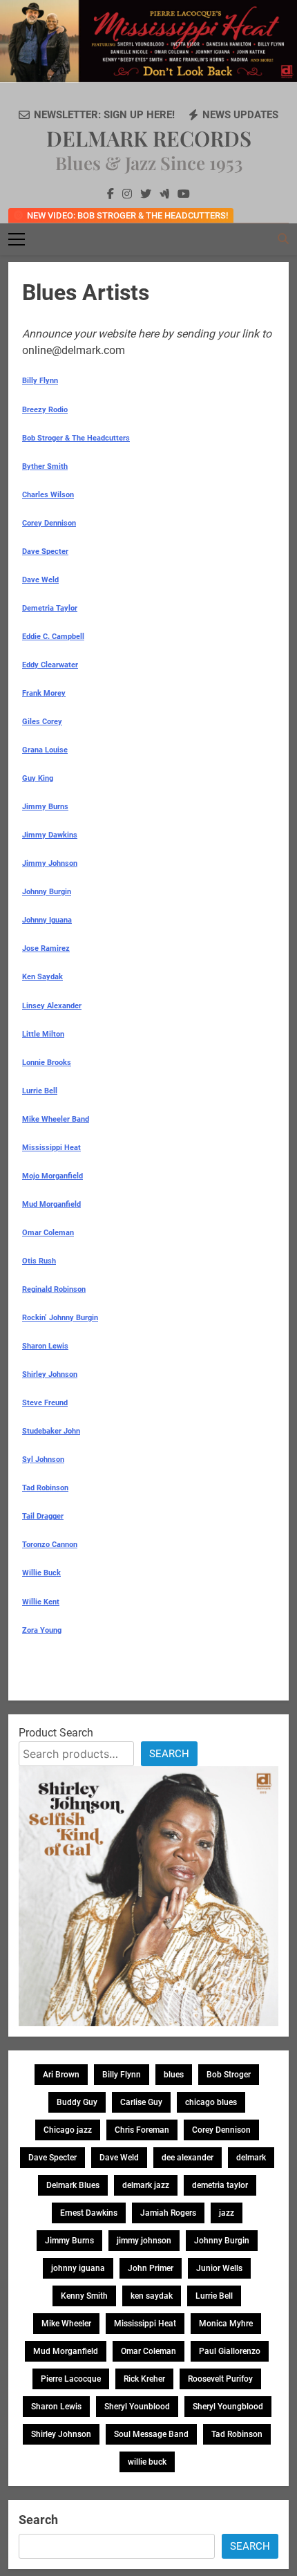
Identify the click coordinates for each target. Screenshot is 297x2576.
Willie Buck (41, 1573)
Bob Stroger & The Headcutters (76, 438)
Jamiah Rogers (168, 2213)
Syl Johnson (43, 1460)
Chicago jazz (68, 2130)
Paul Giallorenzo (230, 2351)
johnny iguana (78, 2268)
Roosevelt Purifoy (220, 2379)
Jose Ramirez (46, 948)
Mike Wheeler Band (56, 1119)
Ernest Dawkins (89, 2213)
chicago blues (211, 2102)
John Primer (151, 2268)
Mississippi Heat (51, 1148)
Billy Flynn (40, 381)
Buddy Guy (77, 2102)
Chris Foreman (142, 2130)
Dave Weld (40, 580)
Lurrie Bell (40, 1091)
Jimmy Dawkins (50, 835)
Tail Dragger (43, 1516)
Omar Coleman (48, 1233)
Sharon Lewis (45, 1346)
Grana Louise (45, 750)
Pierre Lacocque (71, 2379)
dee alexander (188, 2158)
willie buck (147, 2462)
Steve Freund (45, 1403)
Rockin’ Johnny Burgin (60, 1318)
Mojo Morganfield (52, 1176)
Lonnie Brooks (47, 1063)
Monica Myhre (226, 2324)
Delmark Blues (73, 2185)
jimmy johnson (144, 2241)
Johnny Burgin (47, 892)
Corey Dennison (49, 523)
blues (174, 2075)
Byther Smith (45, 466)
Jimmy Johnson (50, 863)
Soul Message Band (151, 2434)
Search (169, 1754)
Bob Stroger (229, 2075)
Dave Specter (45, 552)
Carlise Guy (141, 2102)
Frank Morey (44, 693)
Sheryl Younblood (137, 2407)
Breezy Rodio (45, 410)
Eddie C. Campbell (53, 637)
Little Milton (43, 1034)
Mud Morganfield (51, 1204)
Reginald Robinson (54, 1289)
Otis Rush (39, 1261)
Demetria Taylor (50, 608)
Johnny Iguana (47, 920)
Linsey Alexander (52, 1006)
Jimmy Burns (45, 807)
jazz (227, 2213)
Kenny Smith (84, 2296)
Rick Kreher (144, 2379)
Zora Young (42, 1630)
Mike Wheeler (66, 2324)
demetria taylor (220, 2185)
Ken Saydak (42, 977)
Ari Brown (61, 2075)
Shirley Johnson (50, 1374)
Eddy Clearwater (50, 665)
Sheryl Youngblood (228, 2407)
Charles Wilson (48, 495)
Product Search (56, 1733)
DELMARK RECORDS (149, 138)
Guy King (38, 778)
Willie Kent (41, 1602)
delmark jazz (146, 2185)
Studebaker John (51, 1431)
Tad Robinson (45, 1488)
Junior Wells (219, 2268)
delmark (251, 2158)
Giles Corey (42, 722)
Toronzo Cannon (50, 1545)
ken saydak (152, 2296)
